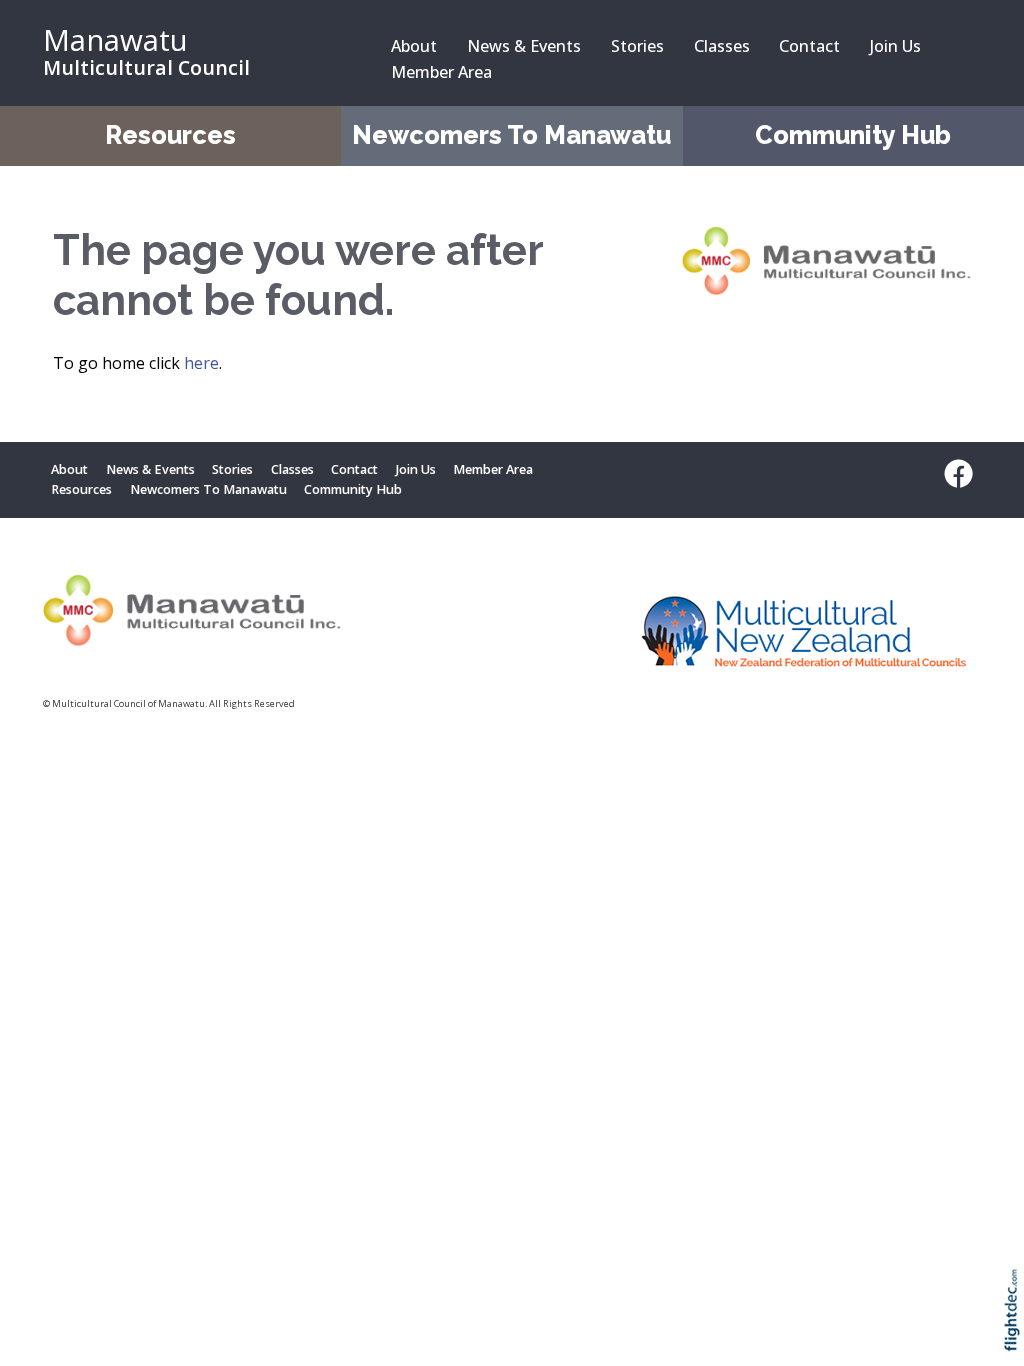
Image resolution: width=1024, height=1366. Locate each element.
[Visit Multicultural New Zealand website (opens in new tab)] (804, 635)
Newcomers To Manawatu (511, 135)
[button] (1016, 1336)
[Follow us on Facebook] (954, 474)
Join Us (895, 46)
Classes (722, 46)
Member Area (441, 72)
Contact (809, 46)
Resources (170, 135)
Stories (637, 46)
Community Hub (853, 135)
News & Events (524, 46)
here (201, 363)
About (414, 46)
